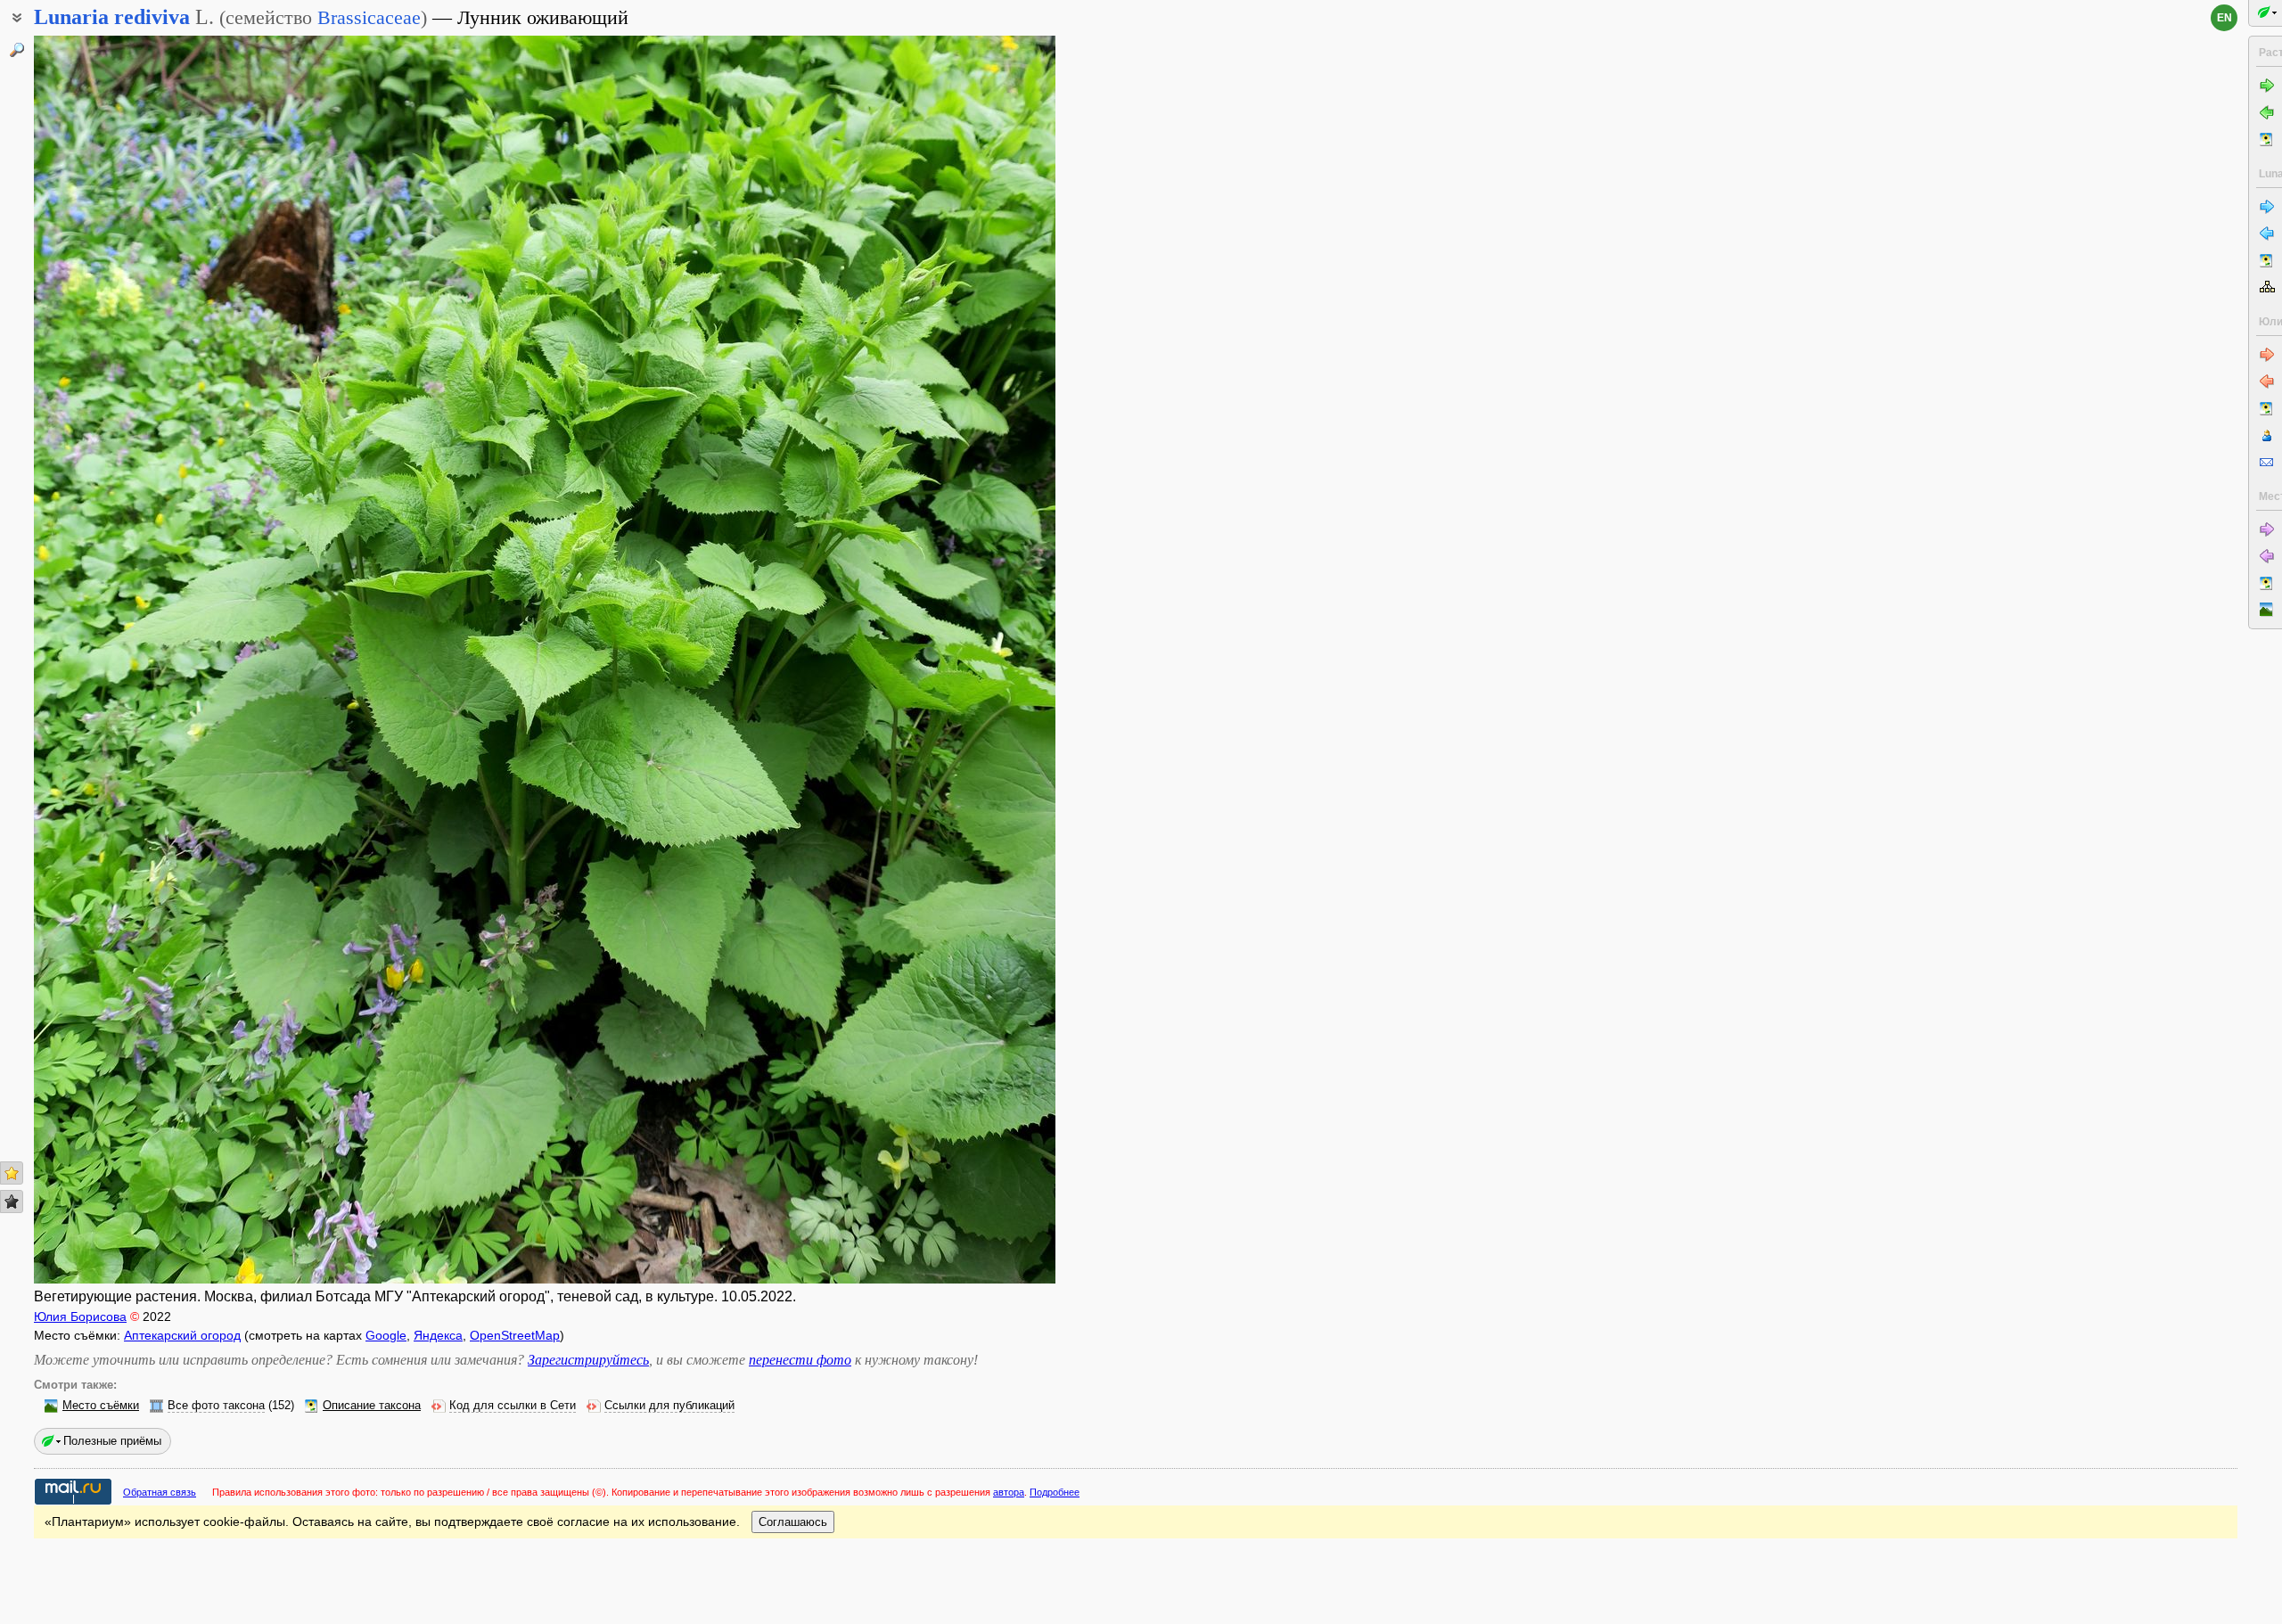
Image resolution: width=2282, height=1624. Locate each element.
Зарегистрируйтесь (588, 1360)
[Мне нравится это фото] (12, 1173)
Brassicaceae (369, 17)
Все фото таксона (216, 1406)
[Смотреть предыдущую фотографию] (140, 660)
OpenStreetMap (515, 1335)
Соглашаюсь (793, 1522)
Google (386, 1335)
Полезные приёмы (112, 1441)
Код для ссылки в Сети (513, 1406)
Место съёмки (101, 1406)
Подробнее (1055, 1492)
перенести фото (800, 1360)
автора (1009, 1492)
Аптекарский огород (182, 1335)
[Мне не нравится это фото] (12, 1202)
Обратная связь (160, 1492)
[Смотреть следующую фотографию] (949, 660)
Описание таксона (372, 1406)
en (2225, 18)
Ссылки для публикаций (669, 1406)
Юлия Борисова (80, 1316)
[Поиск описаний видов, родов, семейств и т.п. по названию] (17, 50)
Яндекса (438, 1335)
